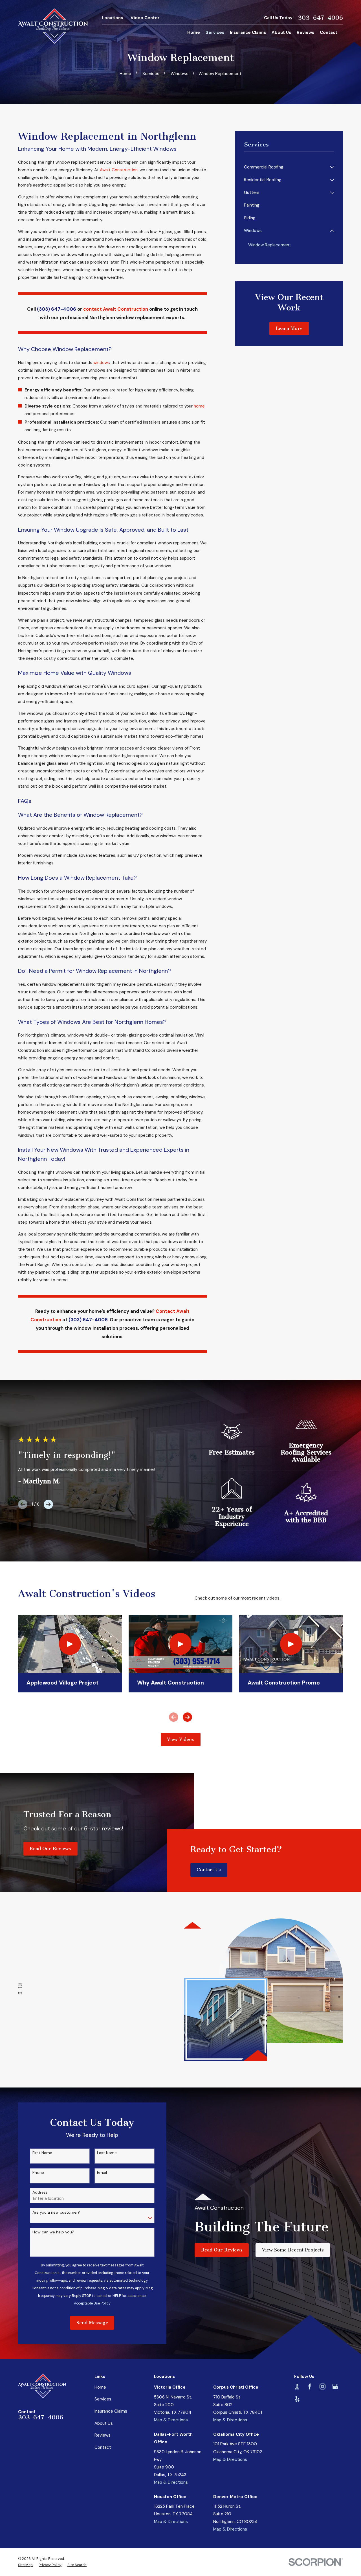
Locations (113, 18)
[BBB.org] (297, 2386)
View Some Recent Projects (293, 2250)
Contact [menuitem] (329, 32)
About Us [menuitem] (281, 32)
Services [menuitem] (215, 32)
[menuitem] (286, 167)
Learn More (289, 328)
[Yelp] (297, 2399)
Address (40, 2192)
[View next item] (48, 1504)
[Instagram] (323, 2386)
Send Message (92, 2323)
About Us (104, 2423)
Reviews (103, 2435)
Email (102, 2173)
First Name (42, 2153)
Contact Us (209, 1870)
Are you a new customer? (56, 2212)
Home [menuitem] (194, 32)
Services (103, 2399)
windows (101, 363)
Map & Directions (171, 2420)
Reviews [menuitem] (305, 32)
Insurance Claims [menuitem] (248, 32)
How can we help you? (53, 2232)
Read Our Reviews (50, 1849)
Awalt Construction (119, 170)
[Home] (53, 26)
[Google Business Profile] (335, 2386)
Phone (38, 2173)
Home (100, 2387)
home (199, 406)
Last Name (107, 2153)
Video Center (145, 18)
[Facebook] (310, 2386)
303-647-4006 (320, 18)
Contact (103, 2447)
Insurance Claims (111, 2411)
